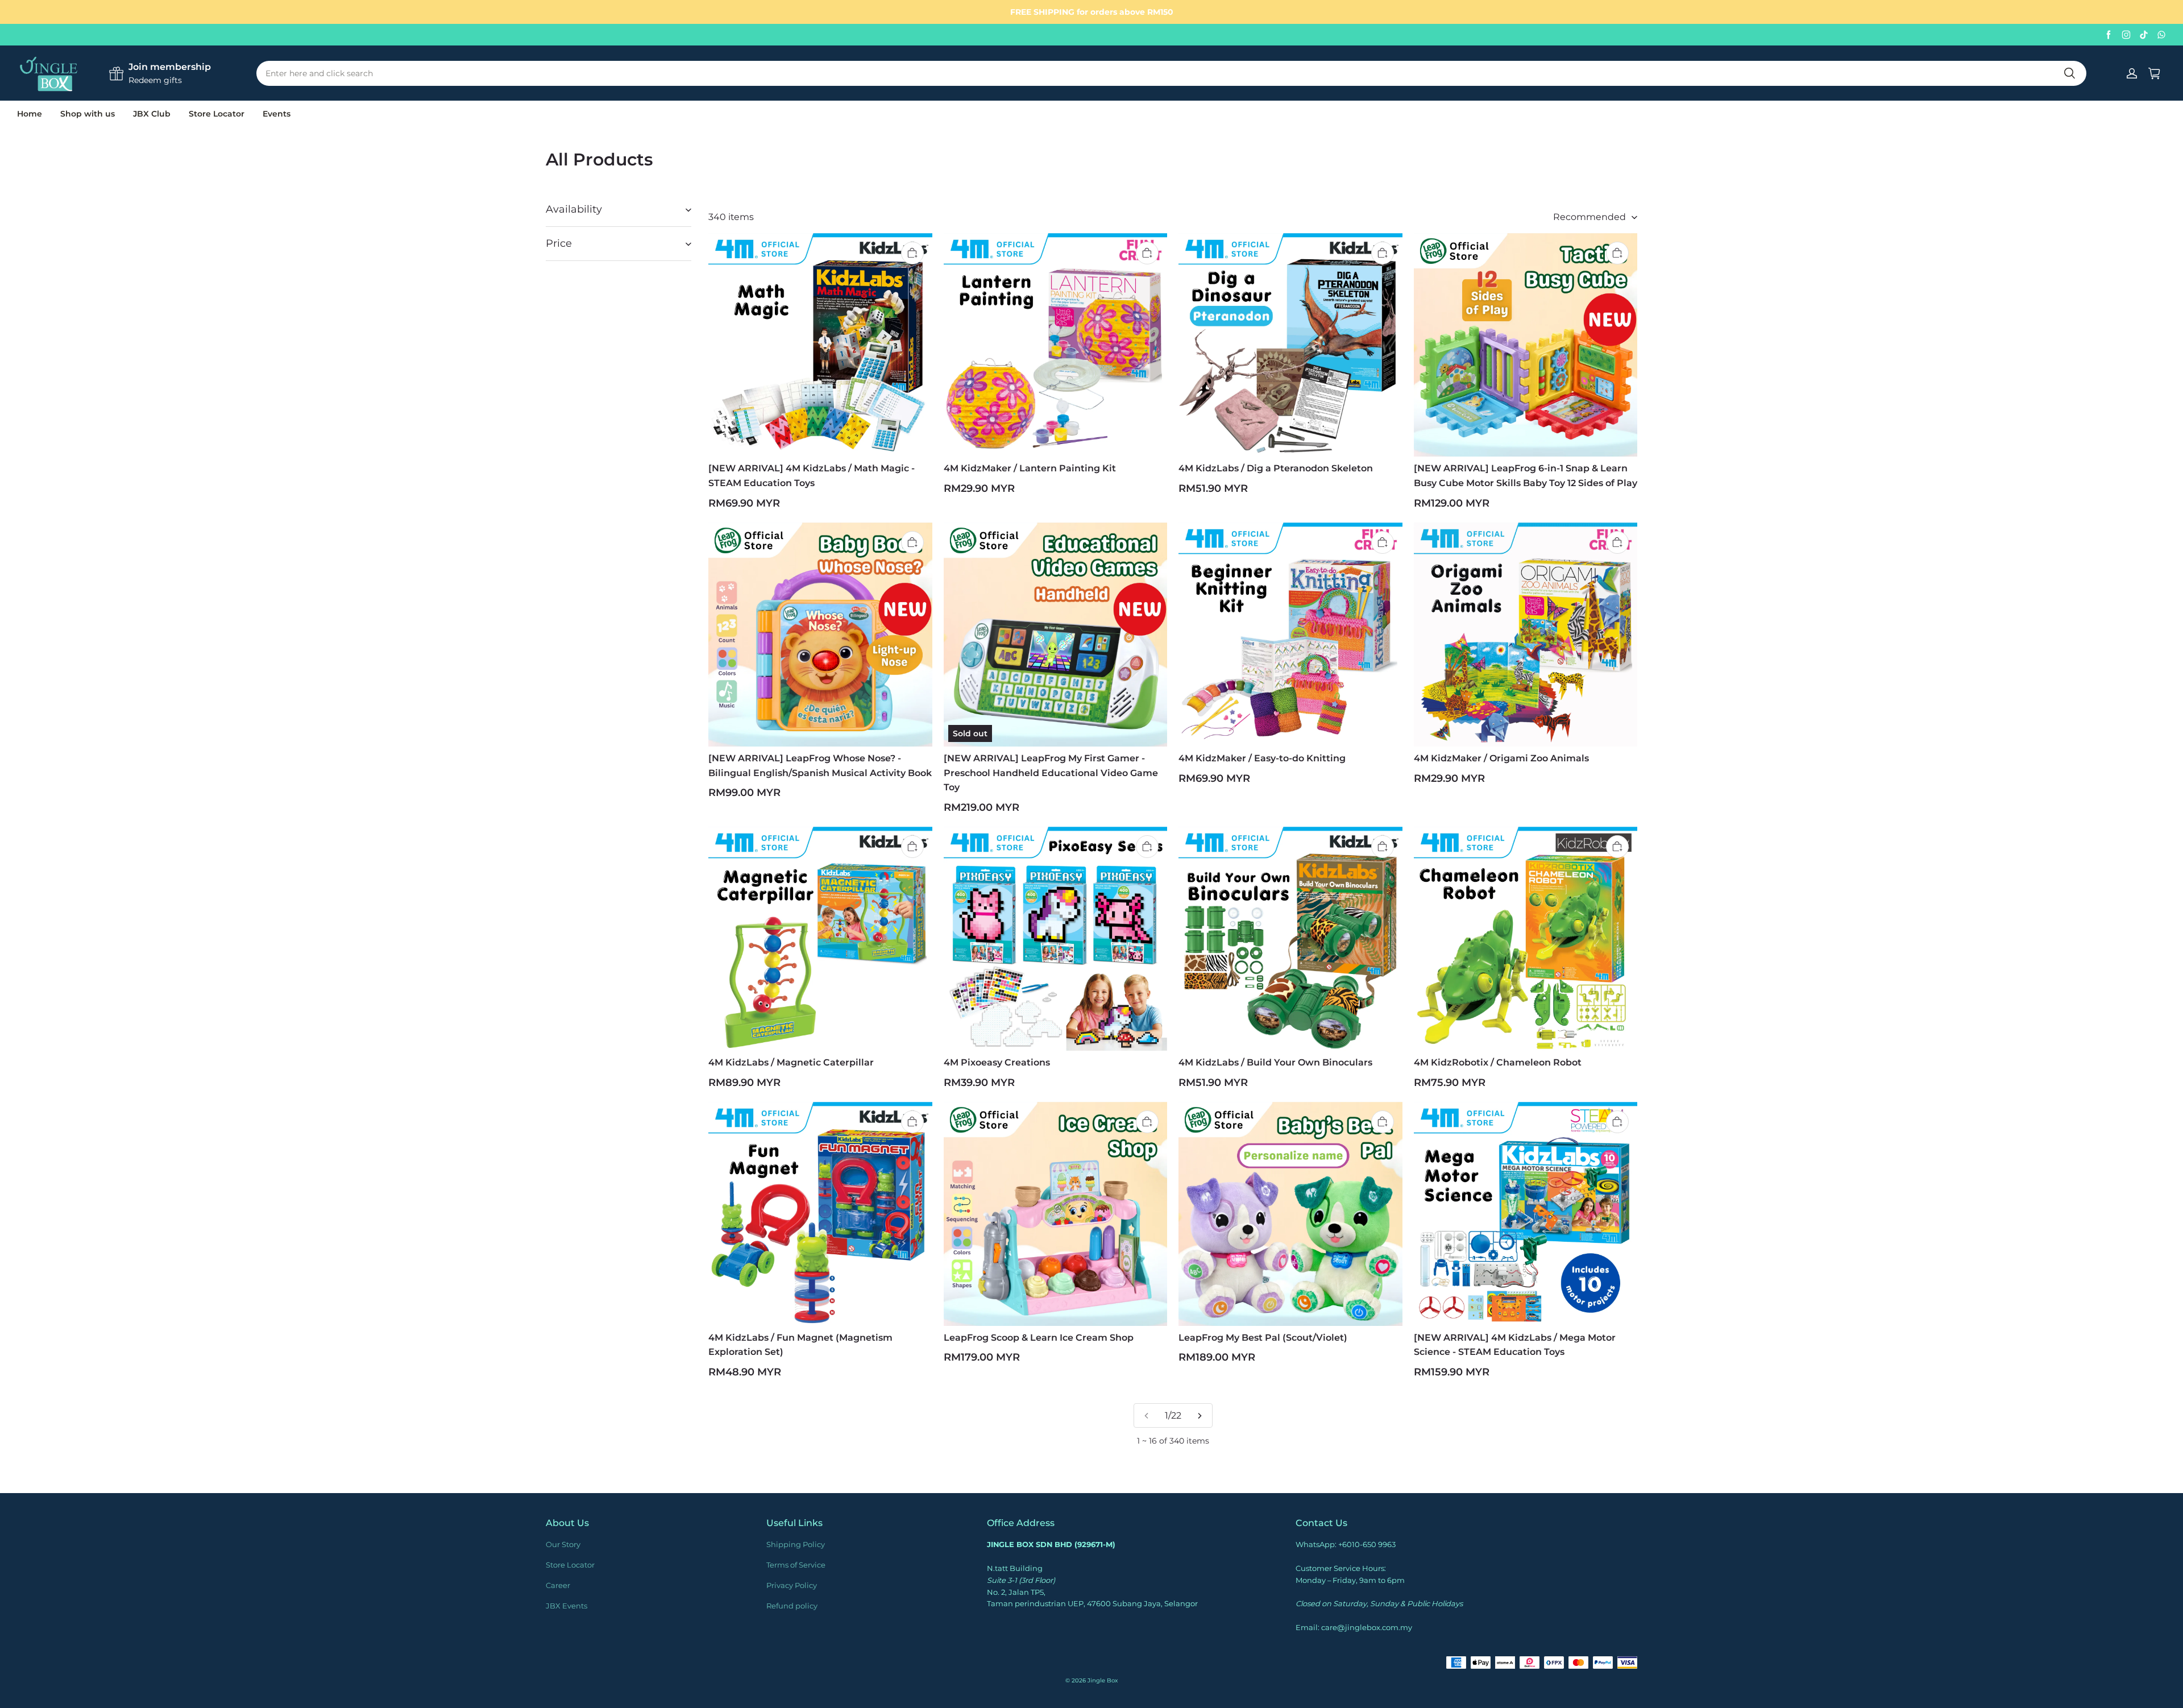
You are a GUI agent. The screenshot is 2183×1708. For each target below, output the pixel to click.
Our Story (563, 1544)
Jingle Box (1103, 1680)
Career (558, 1585)
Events (277, 114)
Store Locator (217, 114)
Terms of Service (796, 1565)
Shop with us (88, 114)
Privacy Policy (792, 1585)
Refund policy (792, 1606)
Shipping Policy (796, 1544)
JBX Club (152, 114)
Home (30, 114)
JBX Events (566, 1606)
